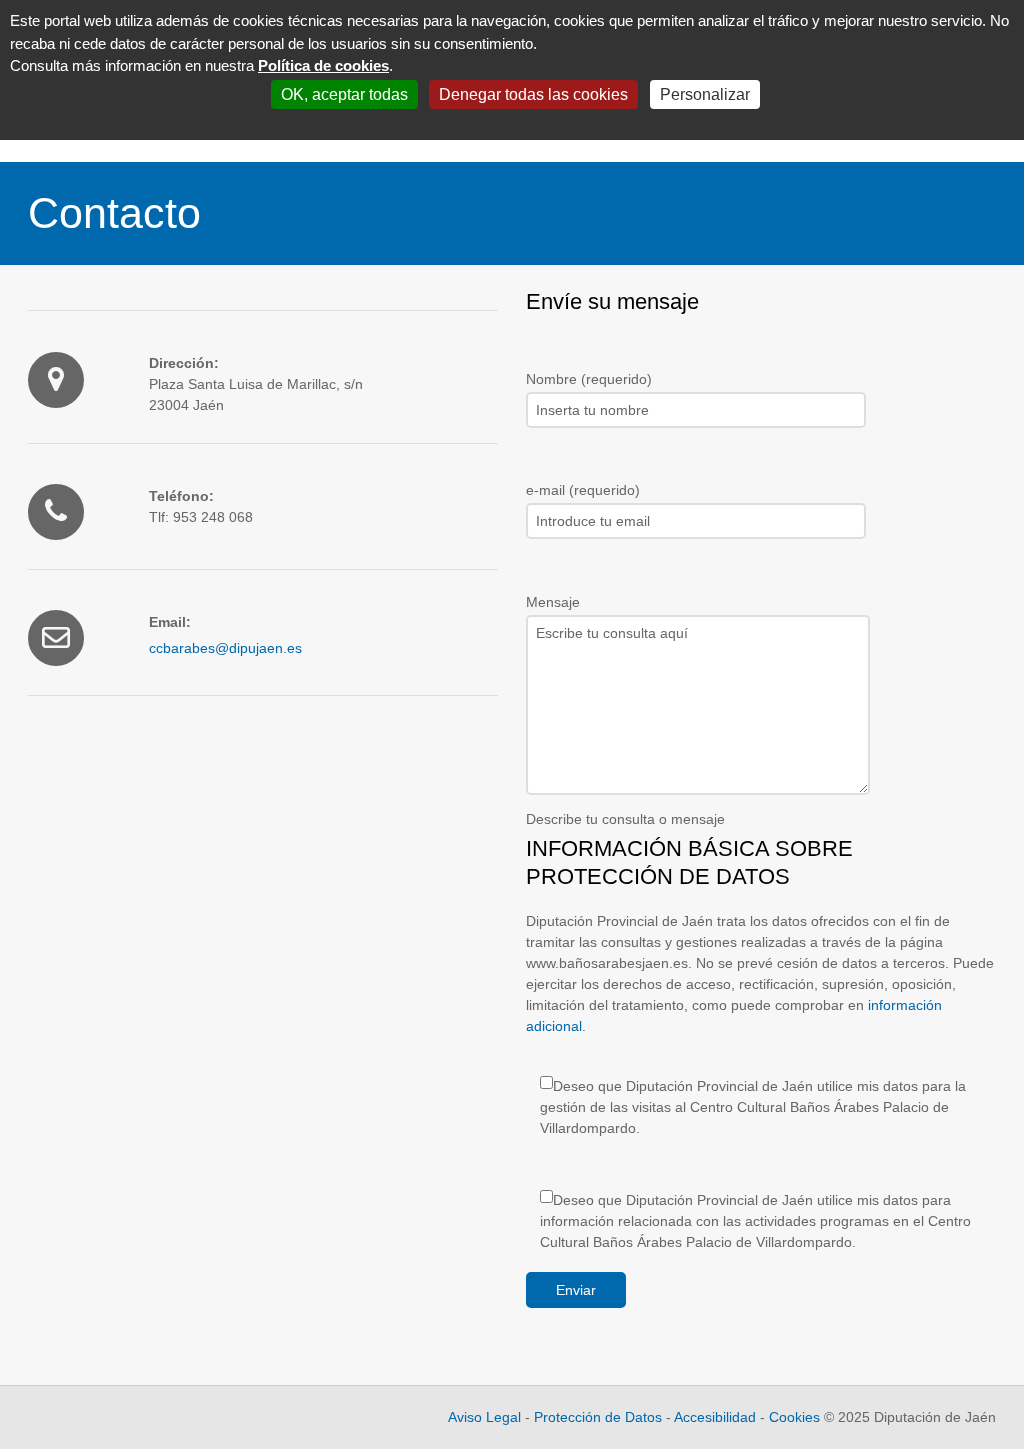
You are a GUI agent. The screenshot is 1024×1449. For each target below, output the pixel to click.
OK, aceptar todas (344, 94)
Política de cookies (323, 65)
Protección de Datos (598, 1417)
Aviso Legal (484, 1417)
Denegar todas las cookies (533, 94)
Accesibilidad (715, 1417)
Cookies (796, 1417)
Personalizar (705, 94)
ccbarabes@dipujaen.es (225, 648)
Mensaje (553, 602)
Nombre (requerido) (589, 379)
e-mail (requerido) (583, 490)
